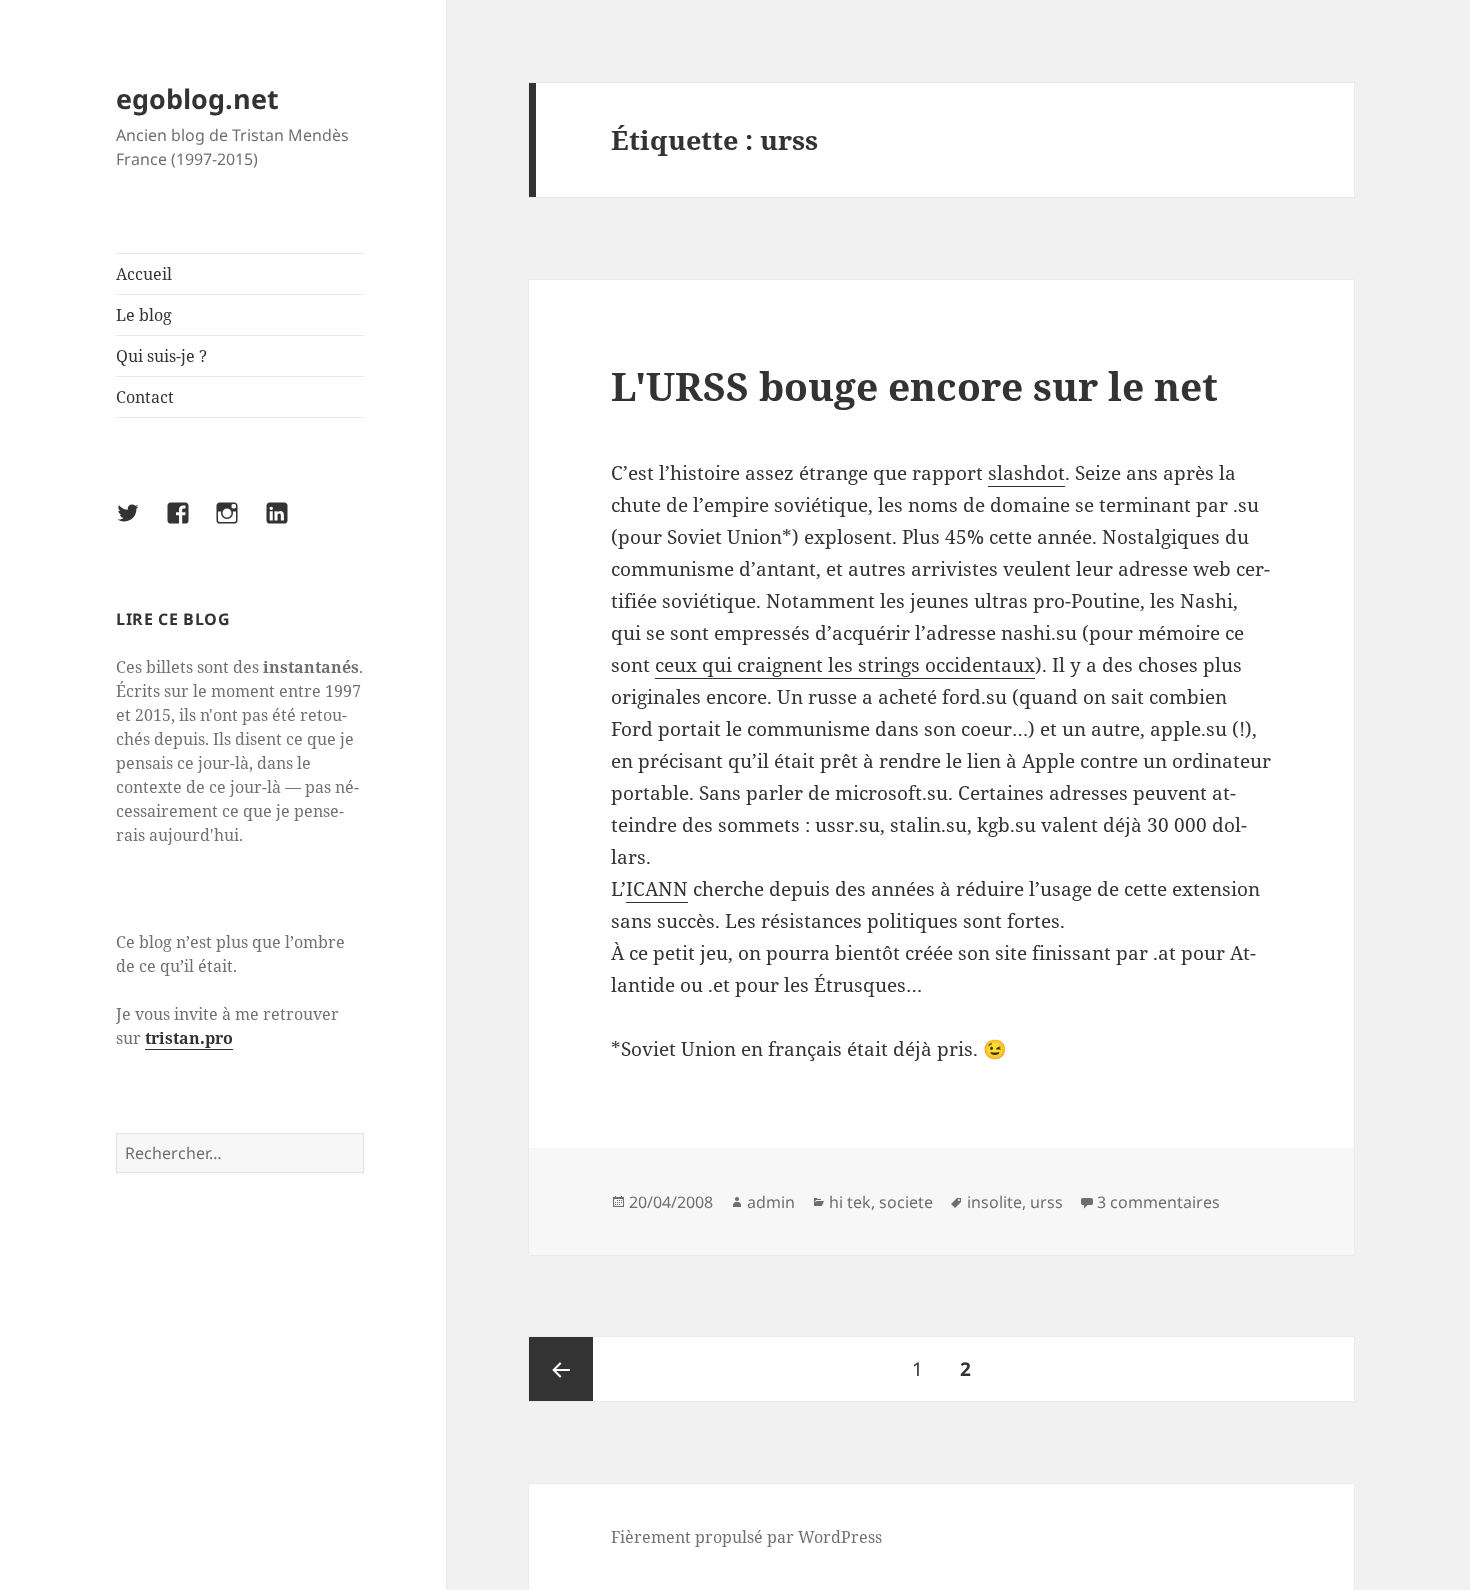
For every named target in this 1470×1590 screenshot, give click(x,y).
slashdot (1026, 473)
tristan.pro (189, 1038)
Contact (145, 397)
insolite (994, 1202)
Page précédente (561, 1369)
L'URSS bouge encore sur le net (914, 385)
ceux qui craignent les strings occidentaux (845, 665)
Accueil (144, 274)
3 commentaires (1158, 1202)
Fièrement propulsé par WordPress (746, 1537)
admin (771, 1202)
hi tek (850, 1202)
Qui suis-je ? (161, 356)
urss (1046, 1202)
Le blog (144, 315)
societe (906, 1202)
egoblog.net (197, 98)
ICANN (657, 889)
